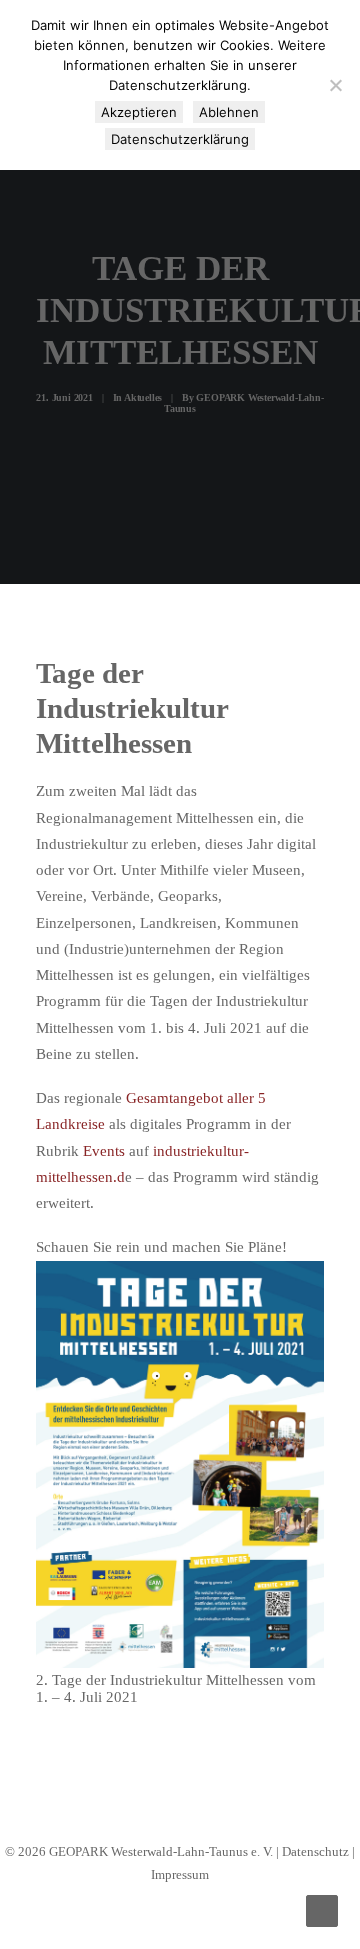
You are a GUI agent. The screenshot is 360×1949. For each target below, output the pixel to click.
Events (104, 1151)
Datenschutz (315, 1851)
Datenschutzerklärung (180, 139)
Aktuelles (143, 397)
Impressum (180, 1874)
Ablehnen (229, 112)
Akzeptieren (139, 112)
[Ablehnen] (335, 85)
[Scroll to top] (322, 1909)
